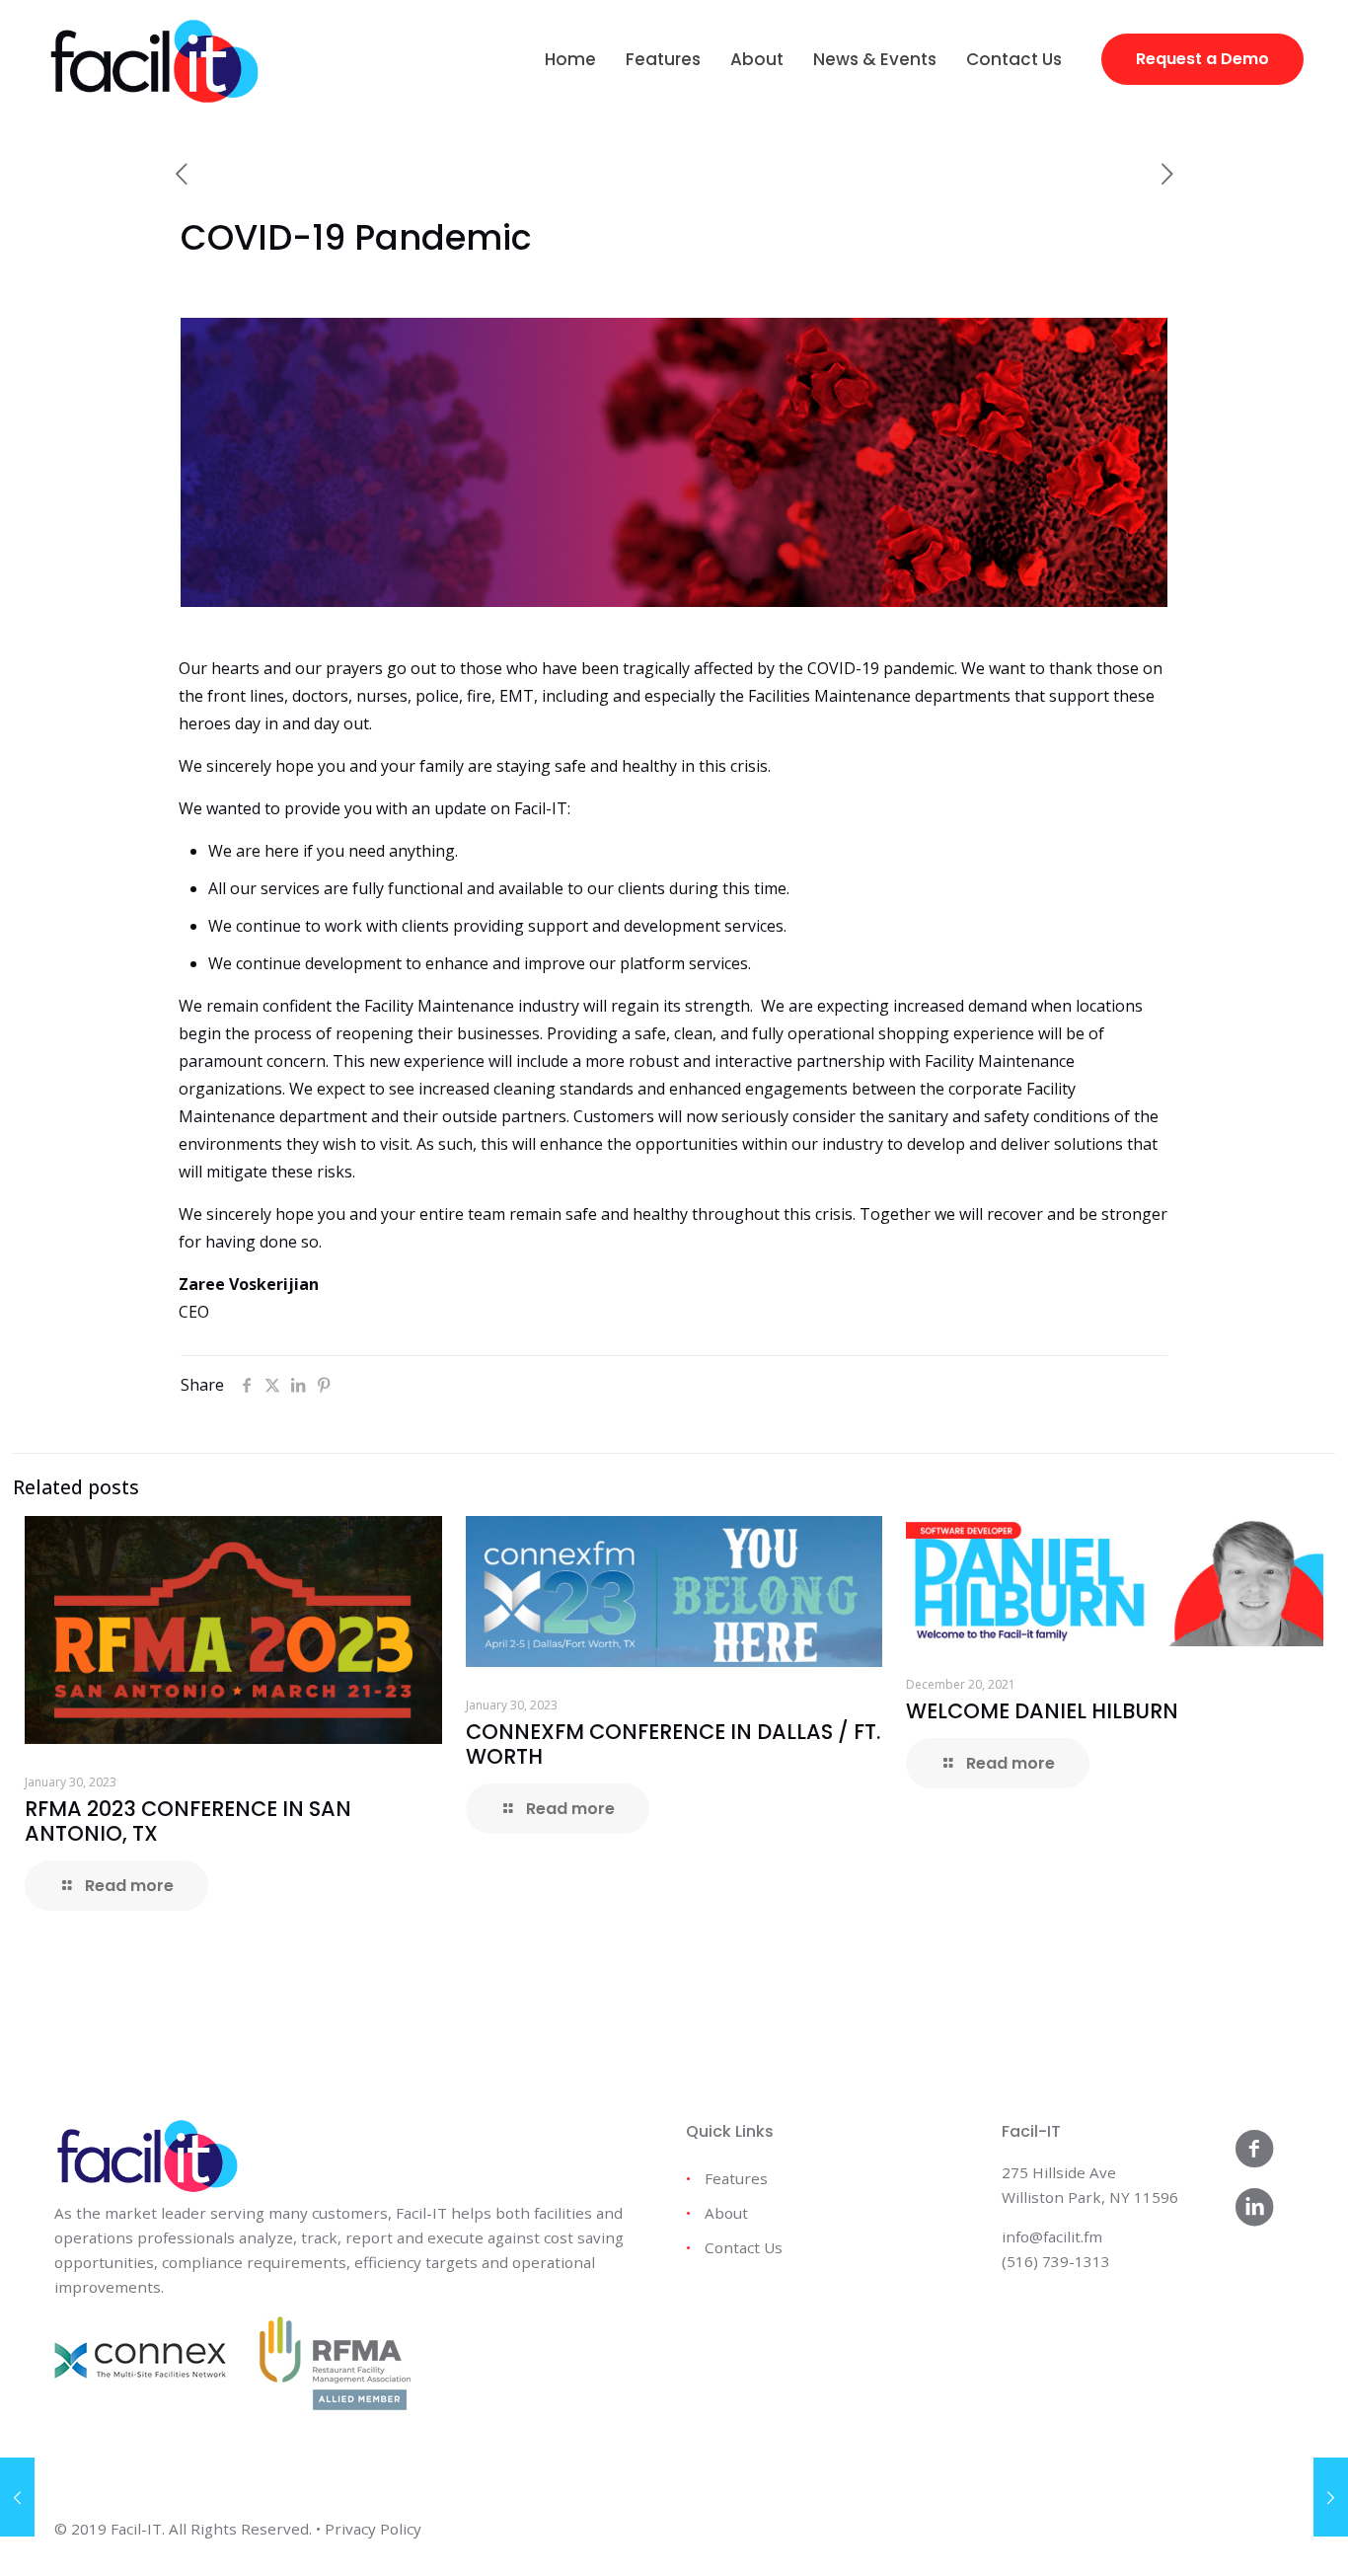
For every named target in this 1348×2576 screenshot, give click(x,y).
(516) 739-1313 (1056, 2261)
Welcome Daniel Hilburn (1042, 1711)
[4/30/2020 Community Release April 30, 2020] (1331, 2497)
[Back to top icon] (1253, 2536)
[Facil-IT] (154, 59)
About (726, 2213)
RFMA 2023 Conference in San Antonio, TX (188, 1821)
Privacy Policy (373, 2529)
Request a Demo (1202, 59)
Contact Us (744, 2247)
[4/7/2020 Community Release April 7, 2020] (17, 2497)
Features (736, 2178)
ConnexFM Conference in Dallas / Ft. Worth (673, 1744)
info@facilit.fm (1052, 2236)
